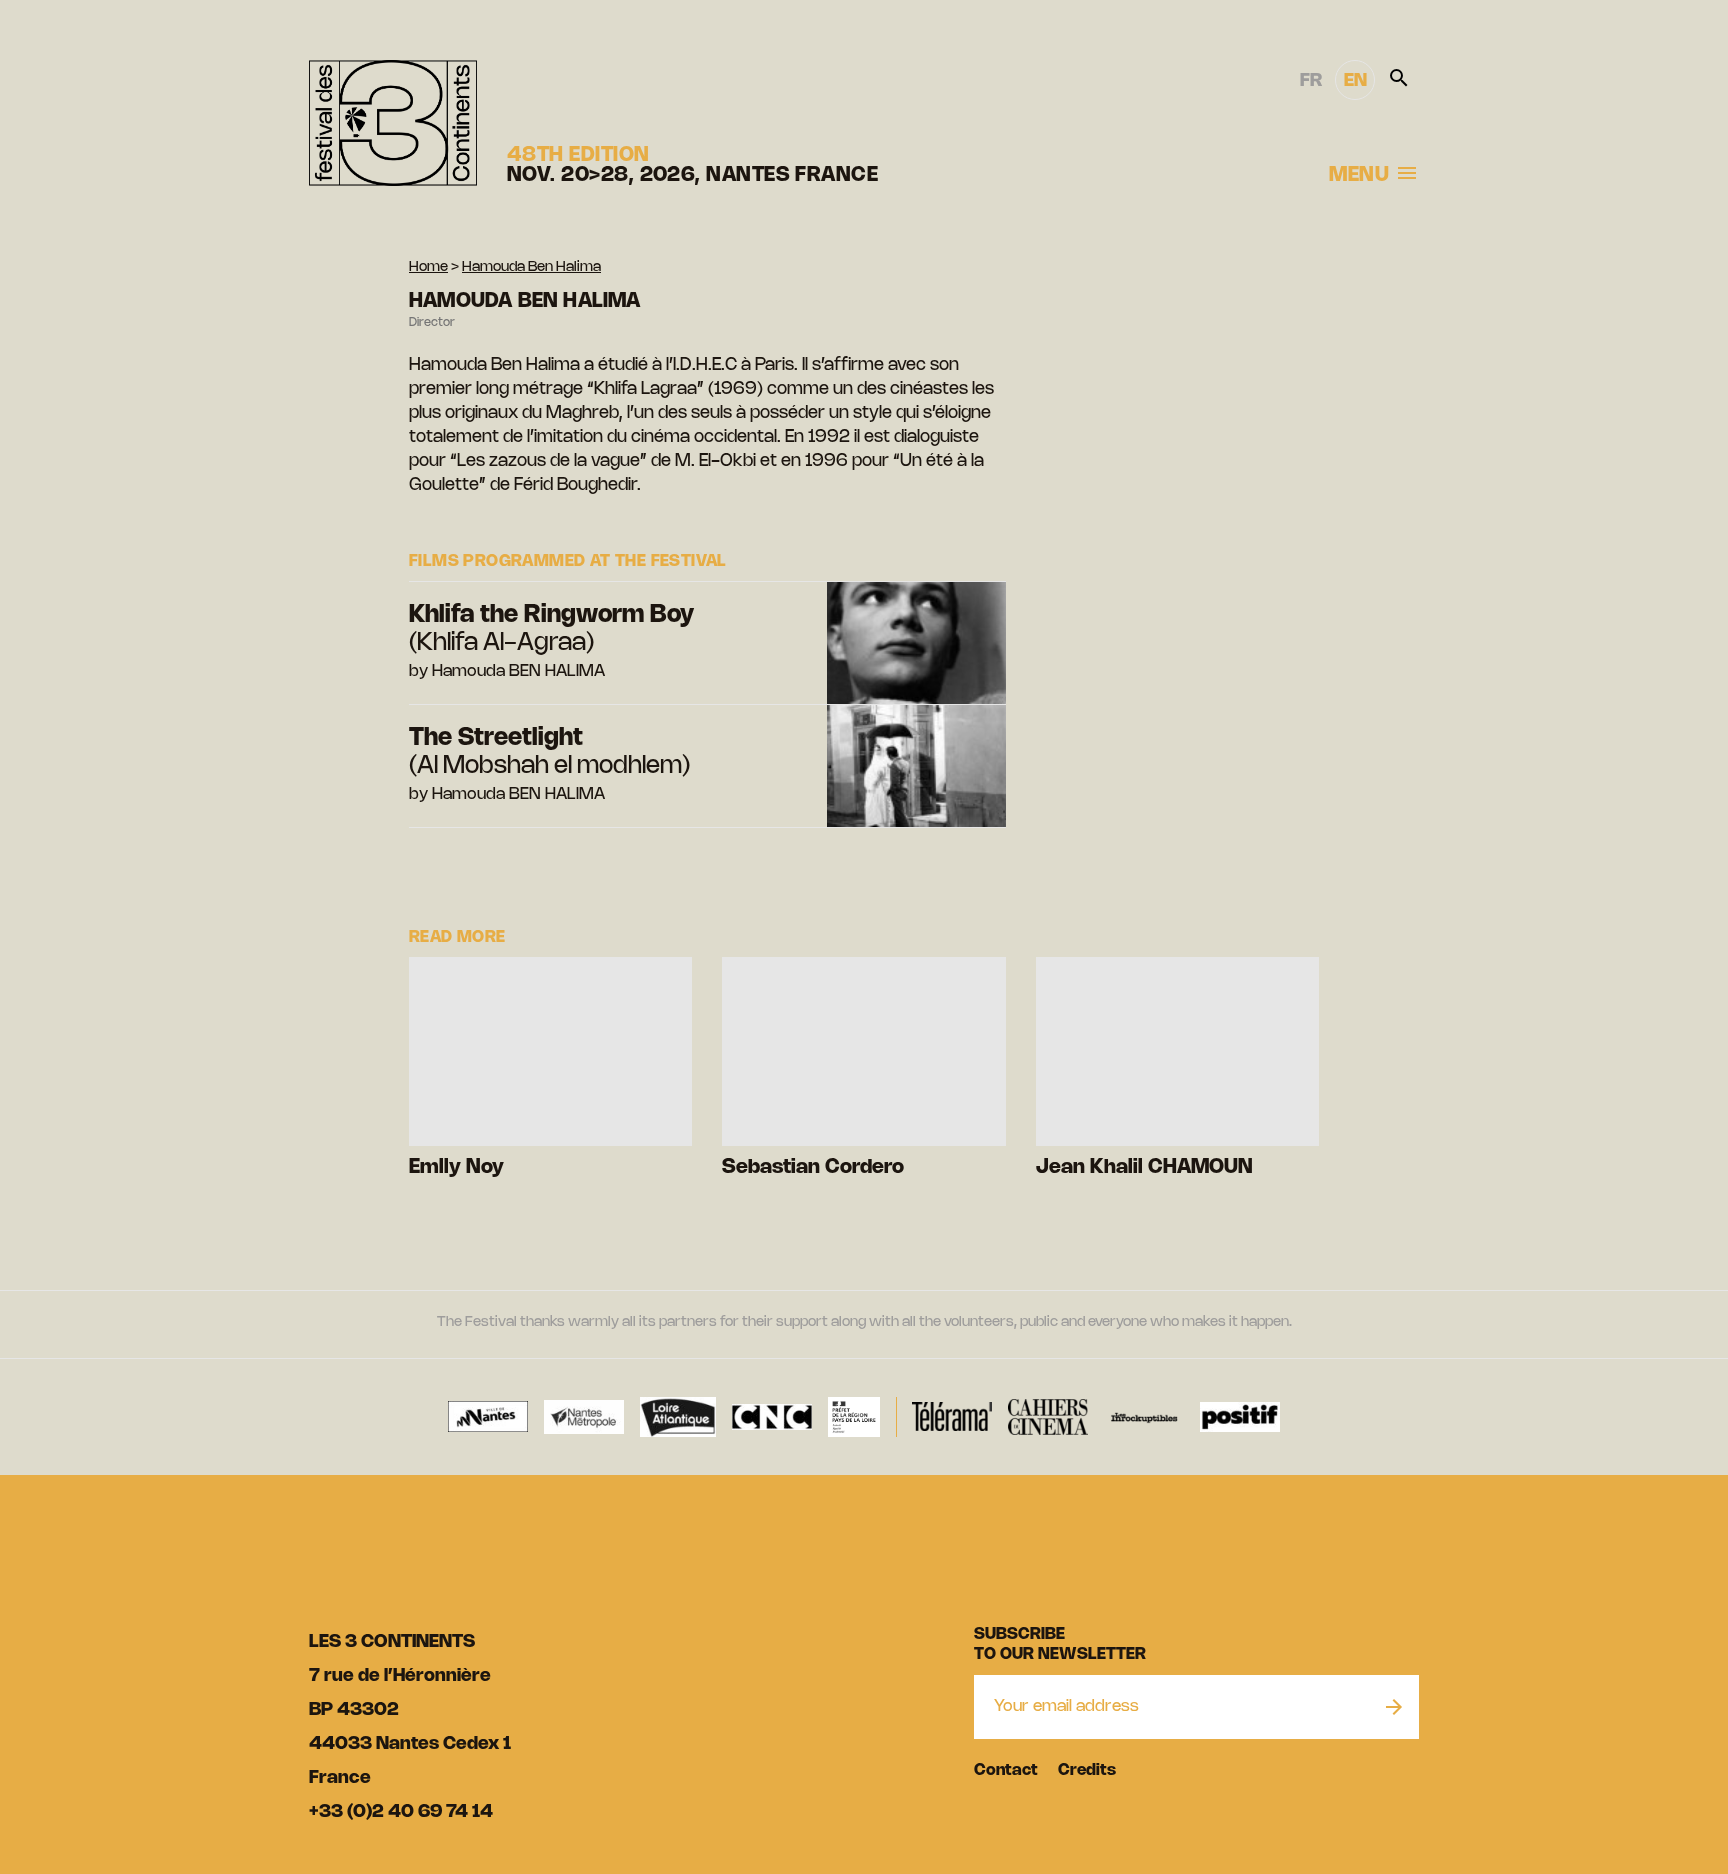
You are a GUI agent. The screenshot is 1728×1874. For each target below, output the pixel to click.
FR (1311, 81)
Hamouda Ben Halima (531, 267)
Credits (1087, 1770)
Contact (1006, 1770)
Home (428, 267)
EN (1355, 81)
